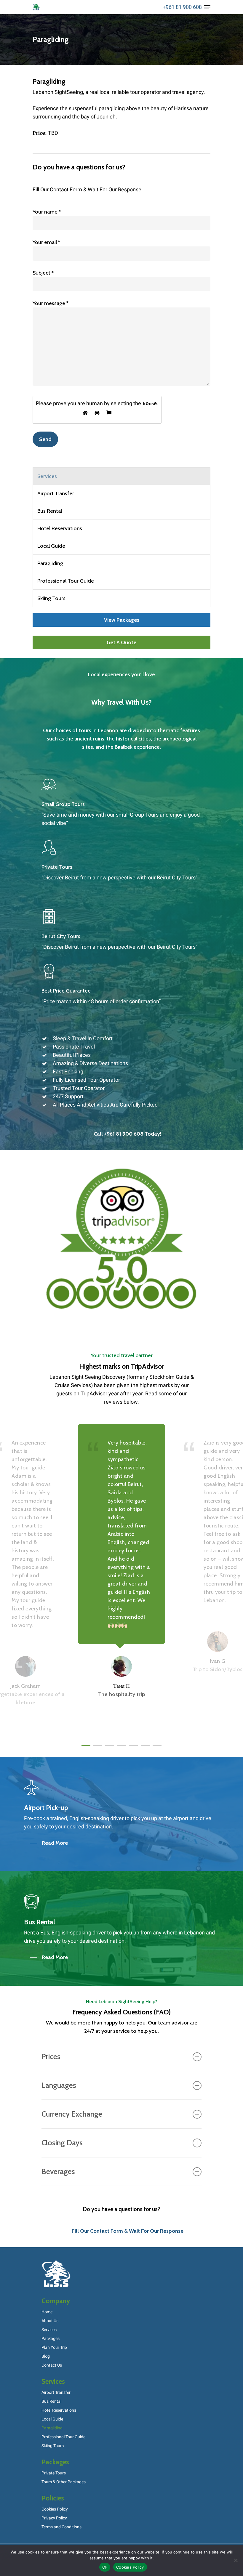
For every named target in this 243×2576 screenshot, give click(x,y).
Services (49, 2330)
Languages (59, 2085)
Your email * (46, 242)
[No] (236, 2560)
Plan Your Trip (54, 2347)
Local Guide (51, 546)
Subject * (43, 273)
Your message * (51, 303)
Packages (51, 2339)
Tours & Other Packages (64, 2482)
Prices (51, 2056)
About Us (50, 2321)
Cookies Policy (55, 2509)
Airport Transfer (56, 493)
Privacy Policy (54, 2518)
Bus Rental (50, 511)
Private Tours (54, 2473)
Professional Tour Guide (66, 581)
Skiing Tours (51, 598)
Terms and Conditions (61, 2527)
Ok (105, 2567)
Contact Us (52, 2365)
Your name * (47, 212)
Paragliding (50, 563)
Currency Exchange (72, 2114)
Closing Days (62, 2143)
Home (47, 2312)
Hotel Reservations (60, 528)
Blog (46, 2356)
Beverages (58, 2171)
